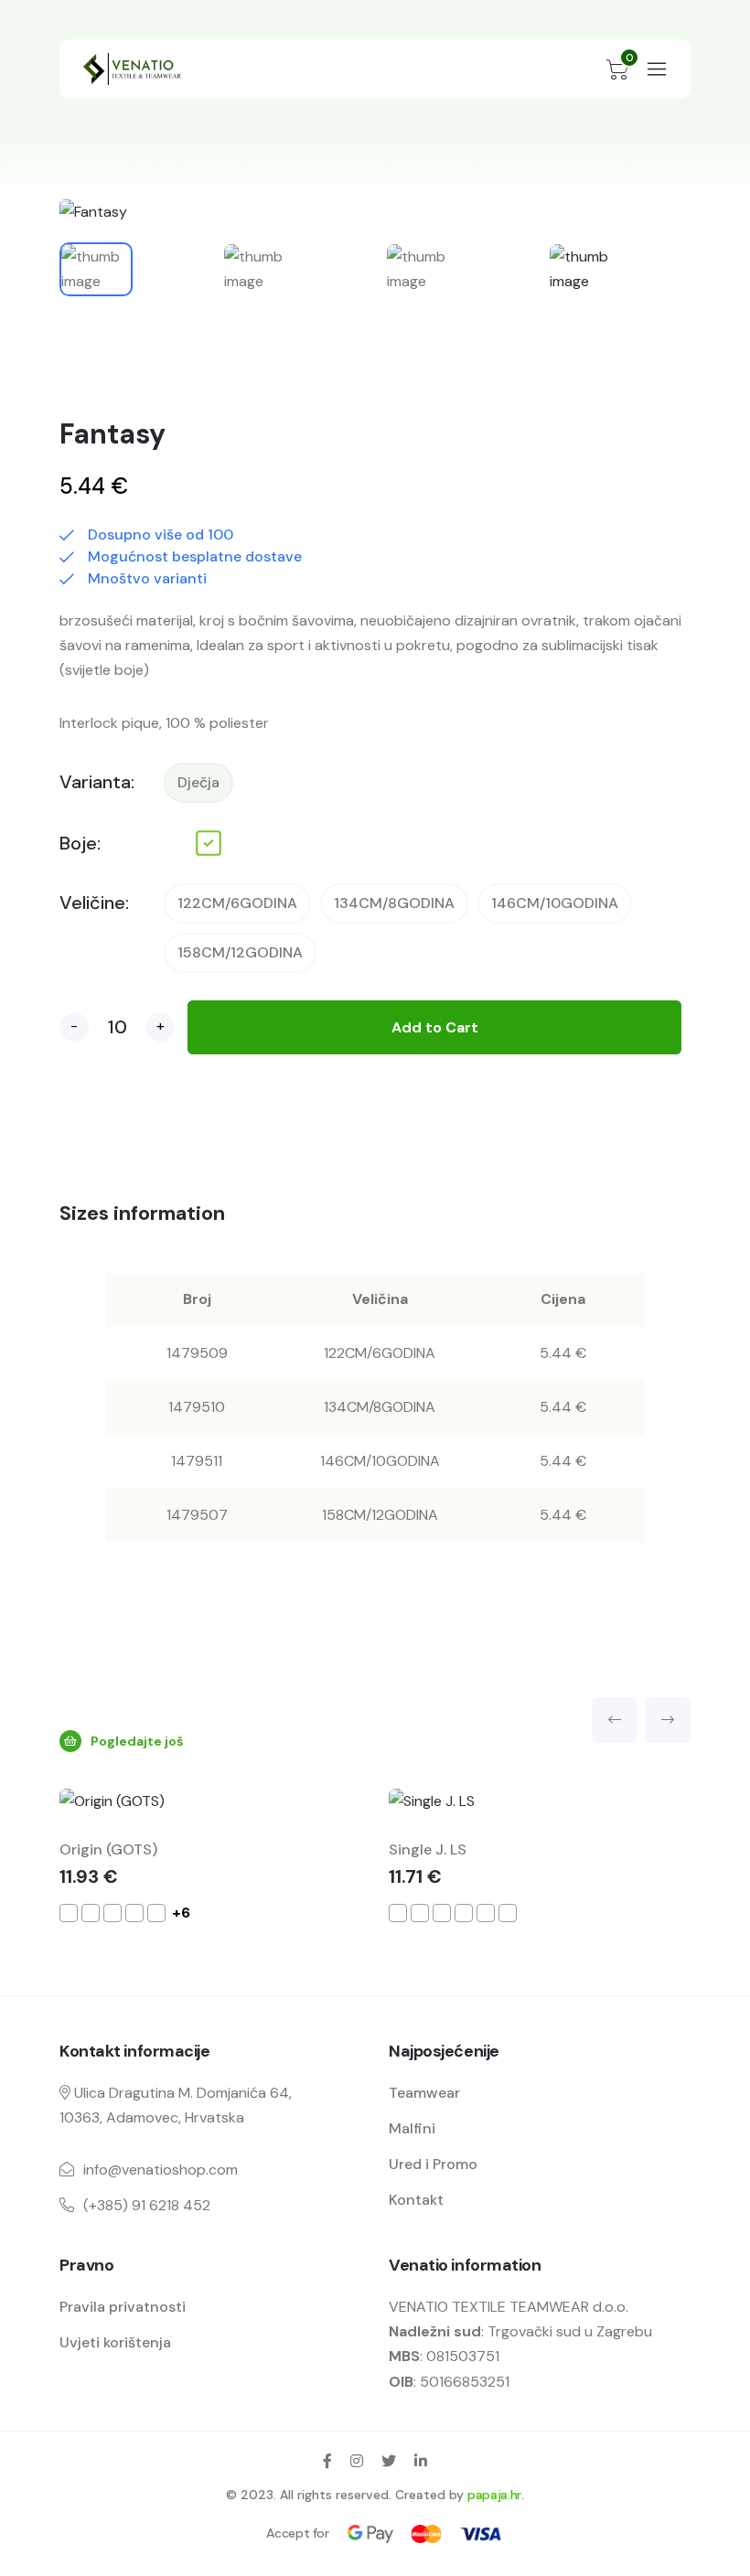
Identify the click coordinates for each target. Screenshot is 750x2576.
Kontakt (416, 2200)
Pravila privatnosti (123, 2307)
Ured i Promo (433, 2164)
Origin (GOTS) (108, 1849)
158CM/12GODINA (240, 952)
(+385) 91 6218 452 (147, 2205)
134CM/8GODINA (394, 903)
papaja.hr (494, 2495)
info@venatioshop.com (161, 2170)
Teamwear (424, 2093)
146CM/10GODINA (555, 903)
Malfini (412, 2128)
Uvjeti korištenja (115, 2342)
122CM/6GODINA (237, 903)
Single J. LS (428, 1849)
